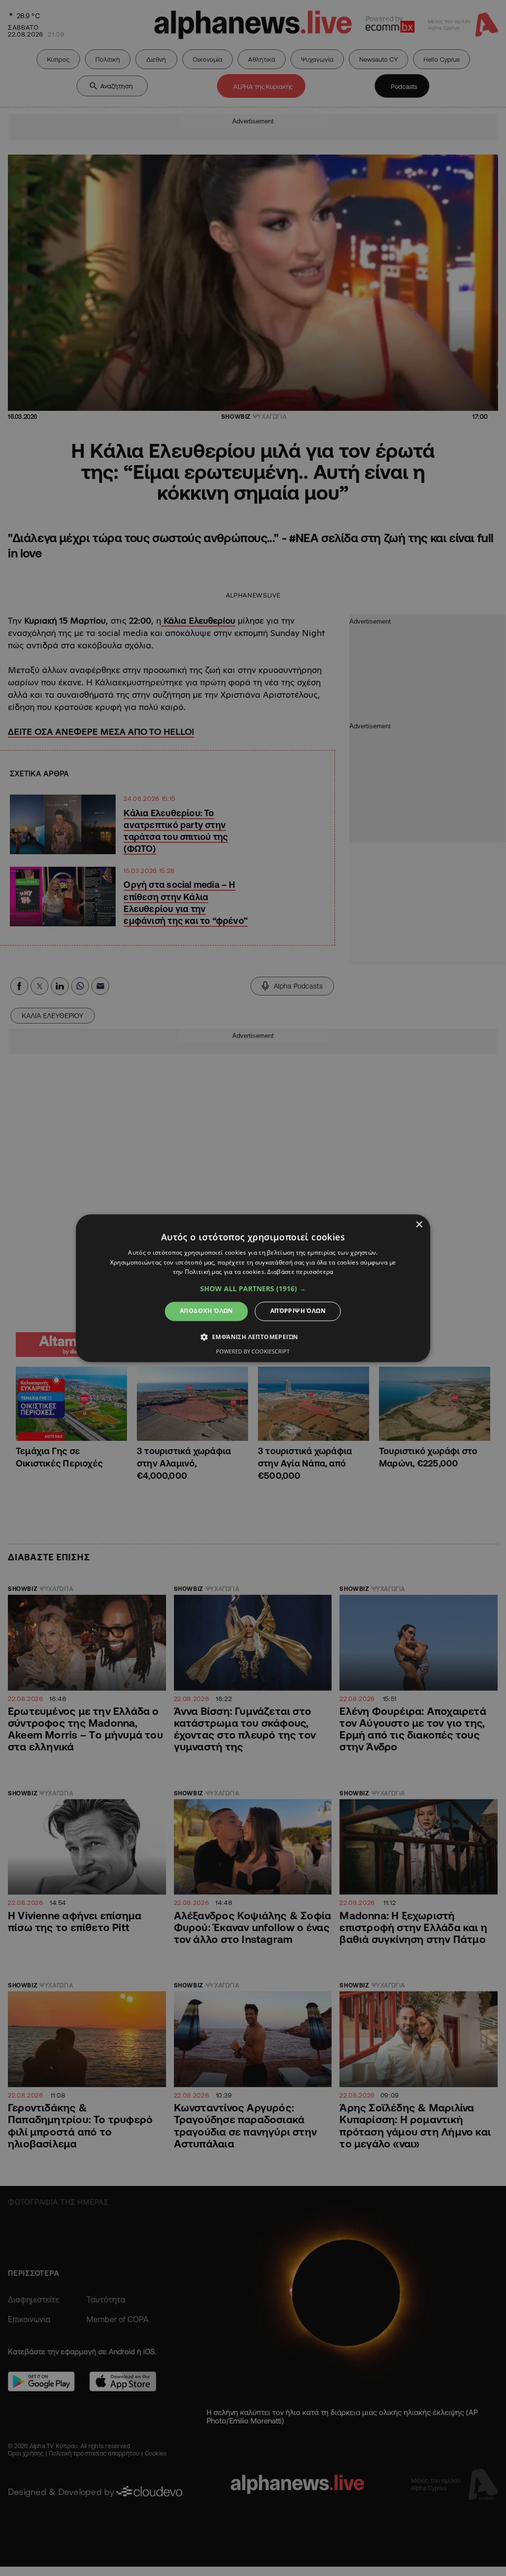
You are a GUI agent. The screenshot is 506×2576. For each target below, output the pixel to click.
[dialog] (253, 1288)
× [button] (419, 1225)
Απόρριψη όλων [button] (298, 1311)
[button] (253, 1289)
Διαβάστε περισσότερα (300, 1272)
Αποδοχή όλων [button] (207, 1311)
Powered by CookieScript (253, 1351)
